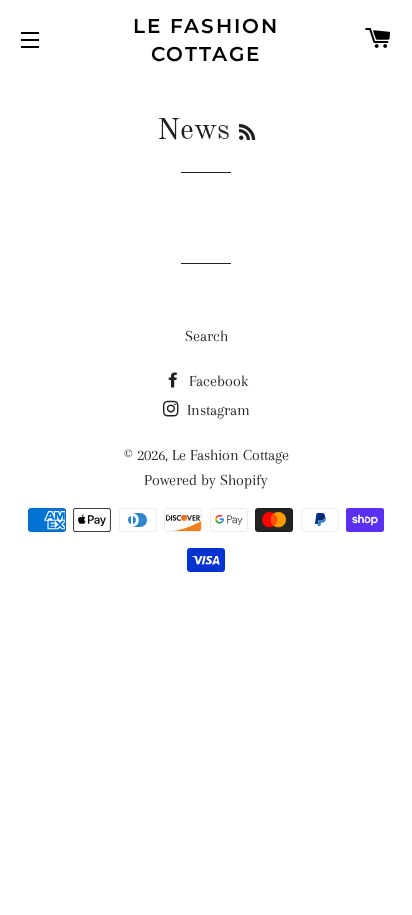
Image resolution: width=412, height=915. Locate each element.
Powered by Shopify (206, 480)
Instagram (216, 410)
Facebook (216, 381)
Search (206, 336)
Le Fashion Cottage (206, 40)
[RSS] (247, 134)
